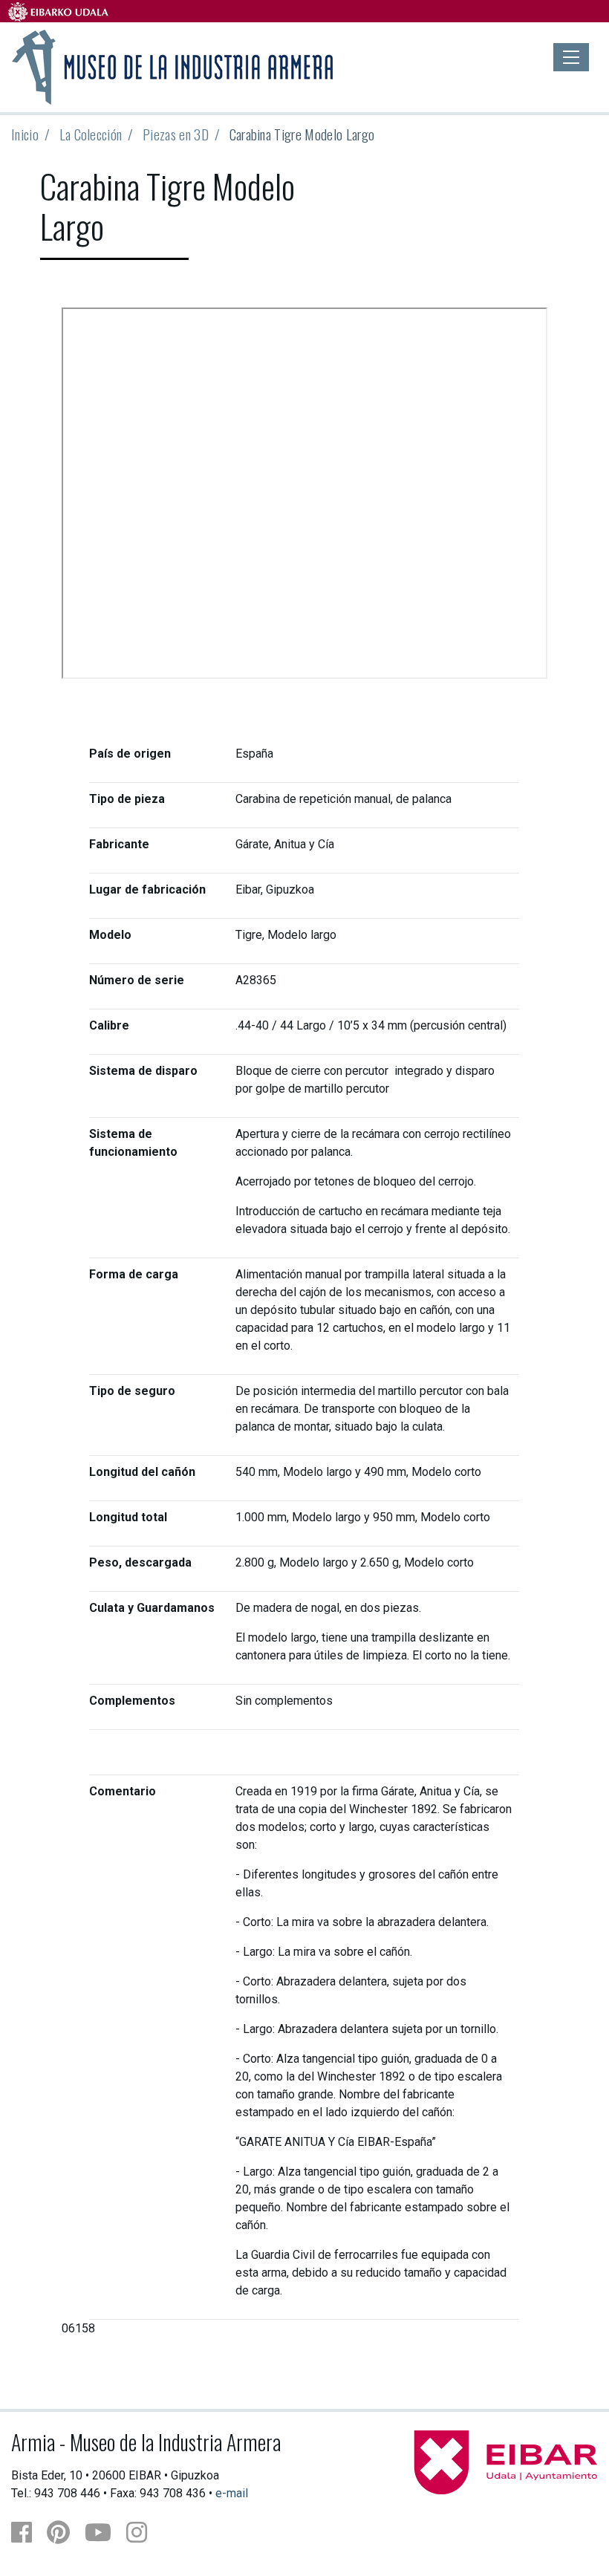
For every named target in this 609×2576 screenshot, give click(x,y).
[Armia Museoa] (173, 65)
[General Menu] (571, 57)
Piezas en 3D (176, 134)
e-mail (232, 2493)
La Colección (91, 134)
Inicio (25, 134)
